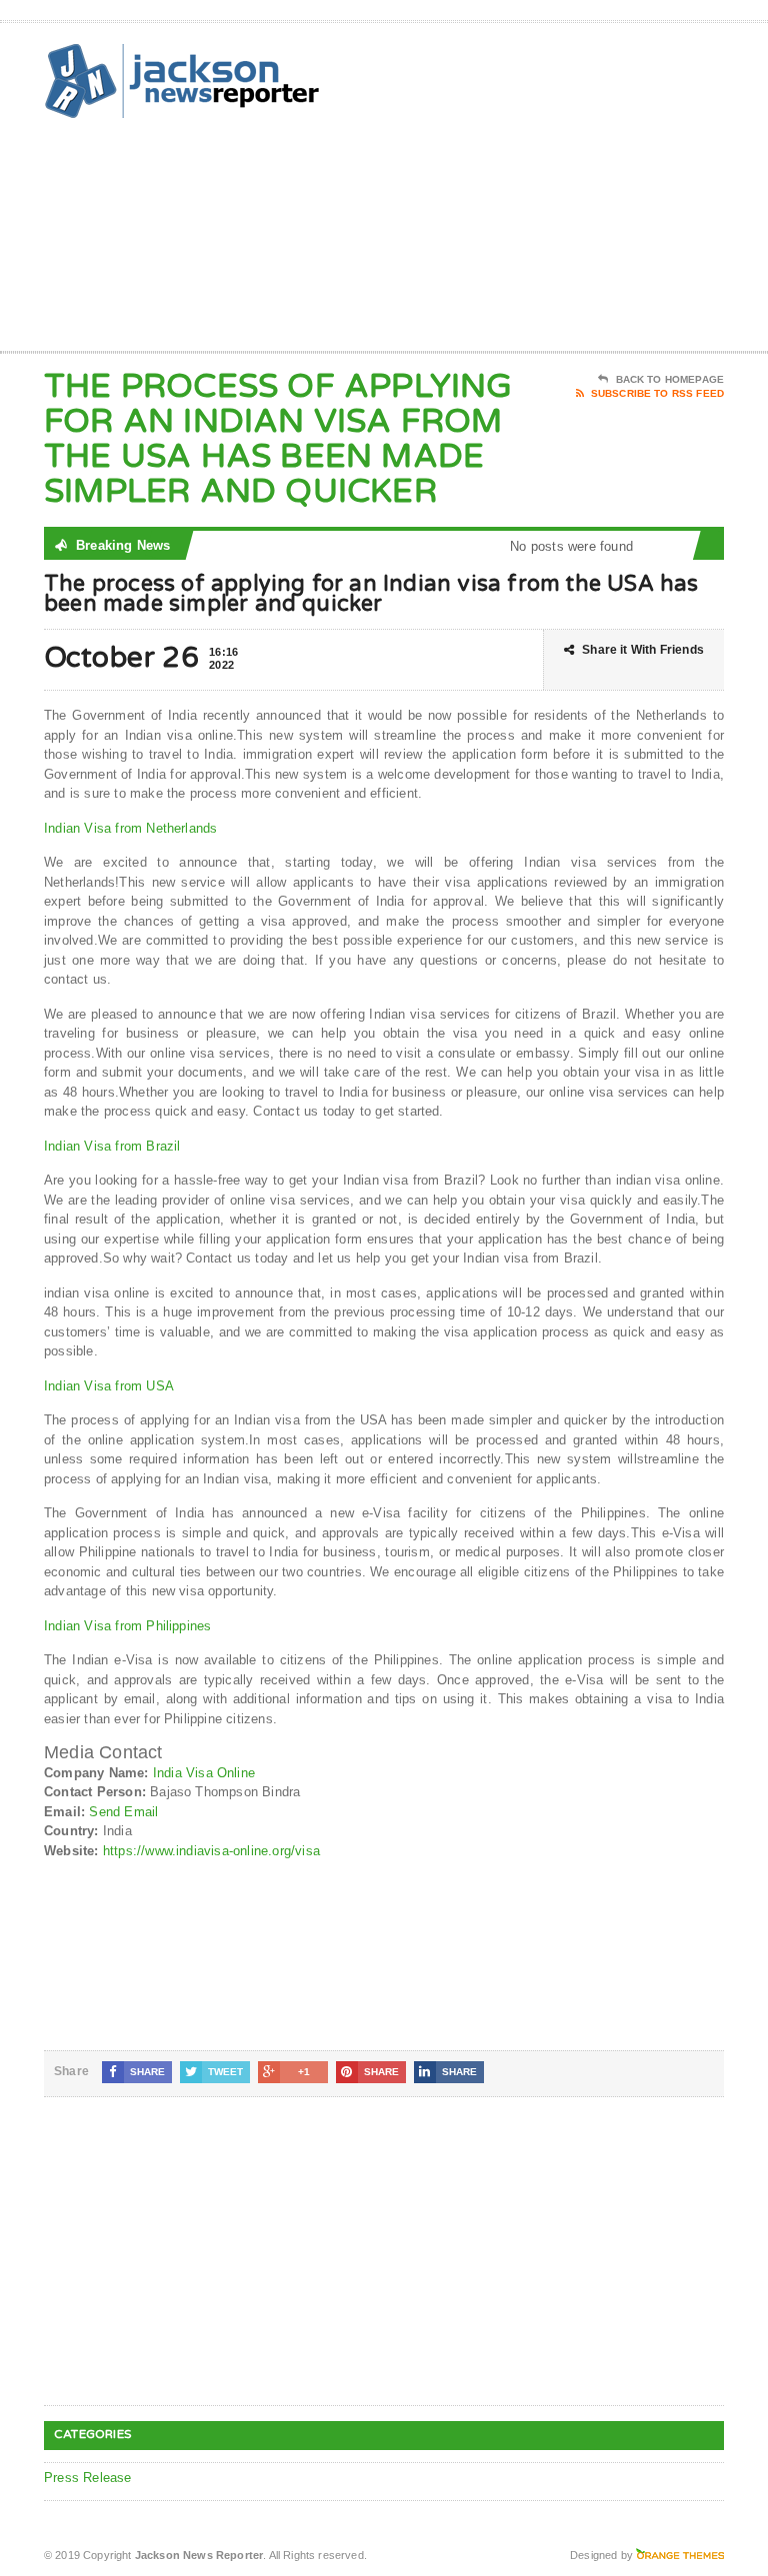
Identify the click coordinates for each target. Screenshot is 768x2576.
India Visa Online (204, 1773)
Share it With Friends (643, 650)
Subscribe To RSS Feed (657, 393)
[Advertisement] (581, 191)
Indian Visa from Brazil (112, 1146)
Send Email (123, 1812)
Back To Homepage (670, 379)
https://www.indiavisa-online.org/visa (211, 1851)
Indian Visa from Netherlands (130, 828)
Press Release (88, 2478)
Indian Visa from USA (109, 1386)
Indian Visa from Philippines (127, 1626)
